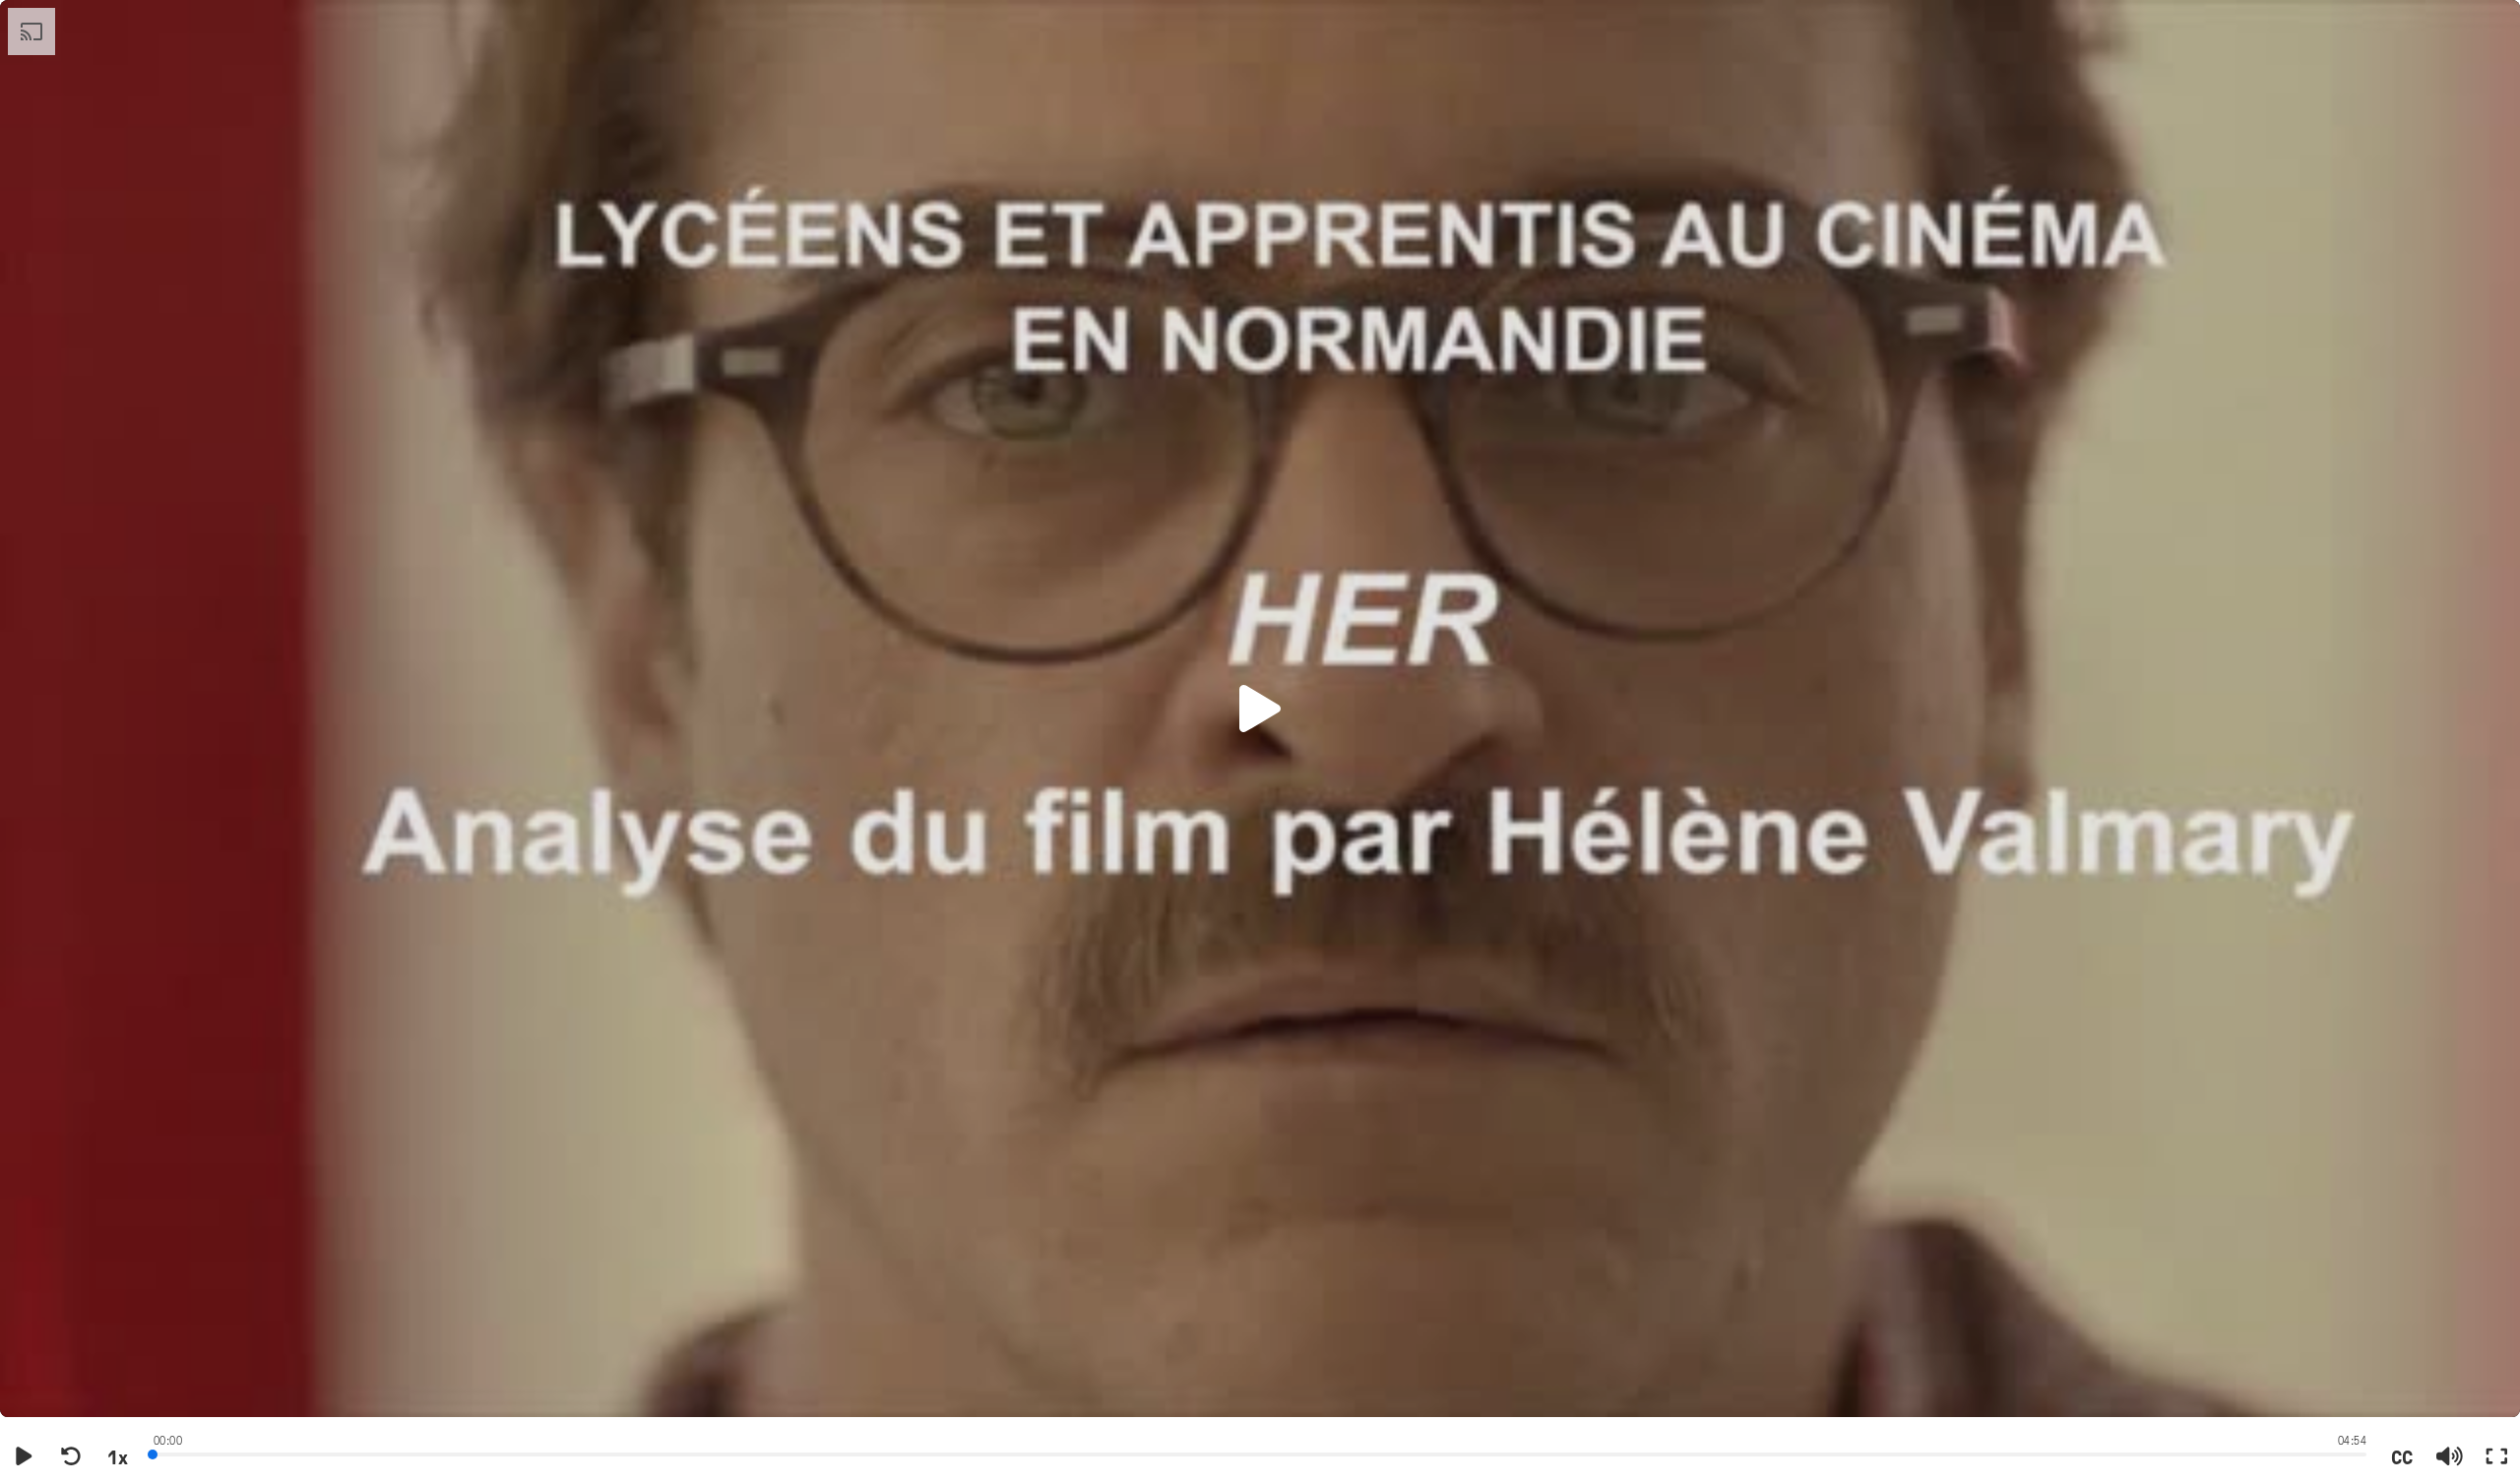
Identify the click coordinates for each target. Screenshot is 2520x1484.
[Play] (24, 1456)
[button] (1260, 709)
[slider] (1260, 1453)
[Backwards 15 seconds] (71, 1456)
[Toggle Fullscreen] (2496, 1456)
